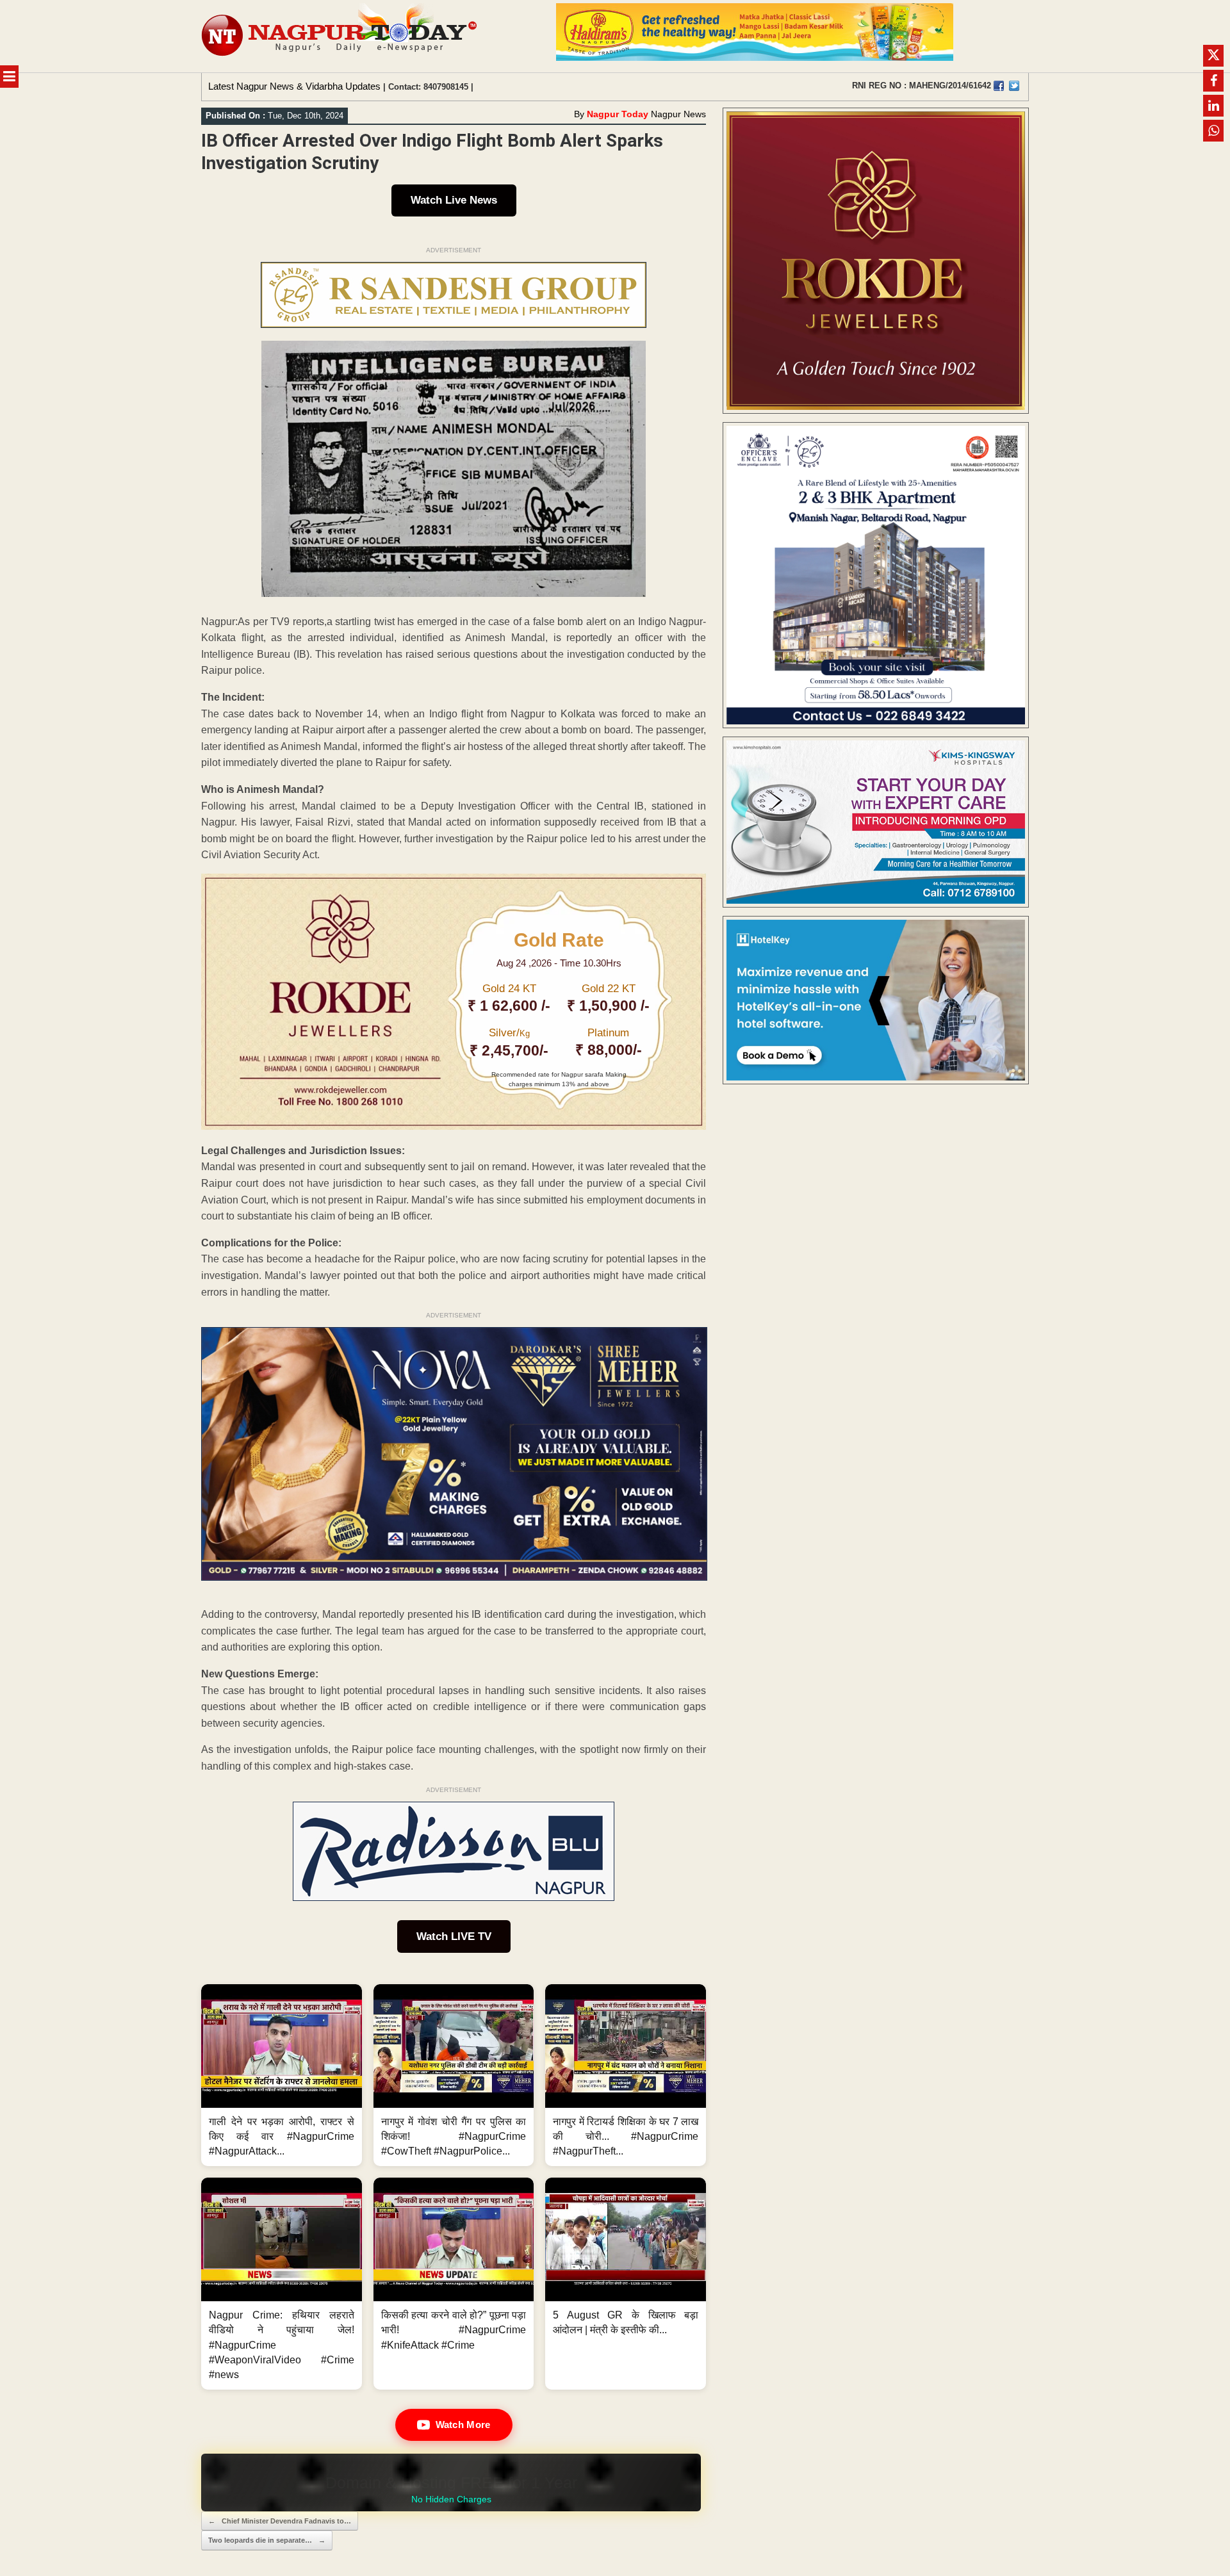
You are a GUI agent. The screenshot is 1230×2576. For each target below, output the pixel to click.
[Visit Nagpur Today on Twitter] (1014, 86)
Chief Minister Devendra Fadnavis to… (280, 2521)
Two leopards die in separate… (267, 2540)
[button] (282, 2075)
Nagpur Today (618, 114)
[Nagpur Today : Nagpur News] (340, 36)
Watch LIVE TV (454, 1936)
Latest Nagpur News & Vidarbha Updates (294, 86)
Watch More (463, 2425)
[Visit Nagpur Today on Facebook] (999, 86)
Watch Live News (454, 200)
